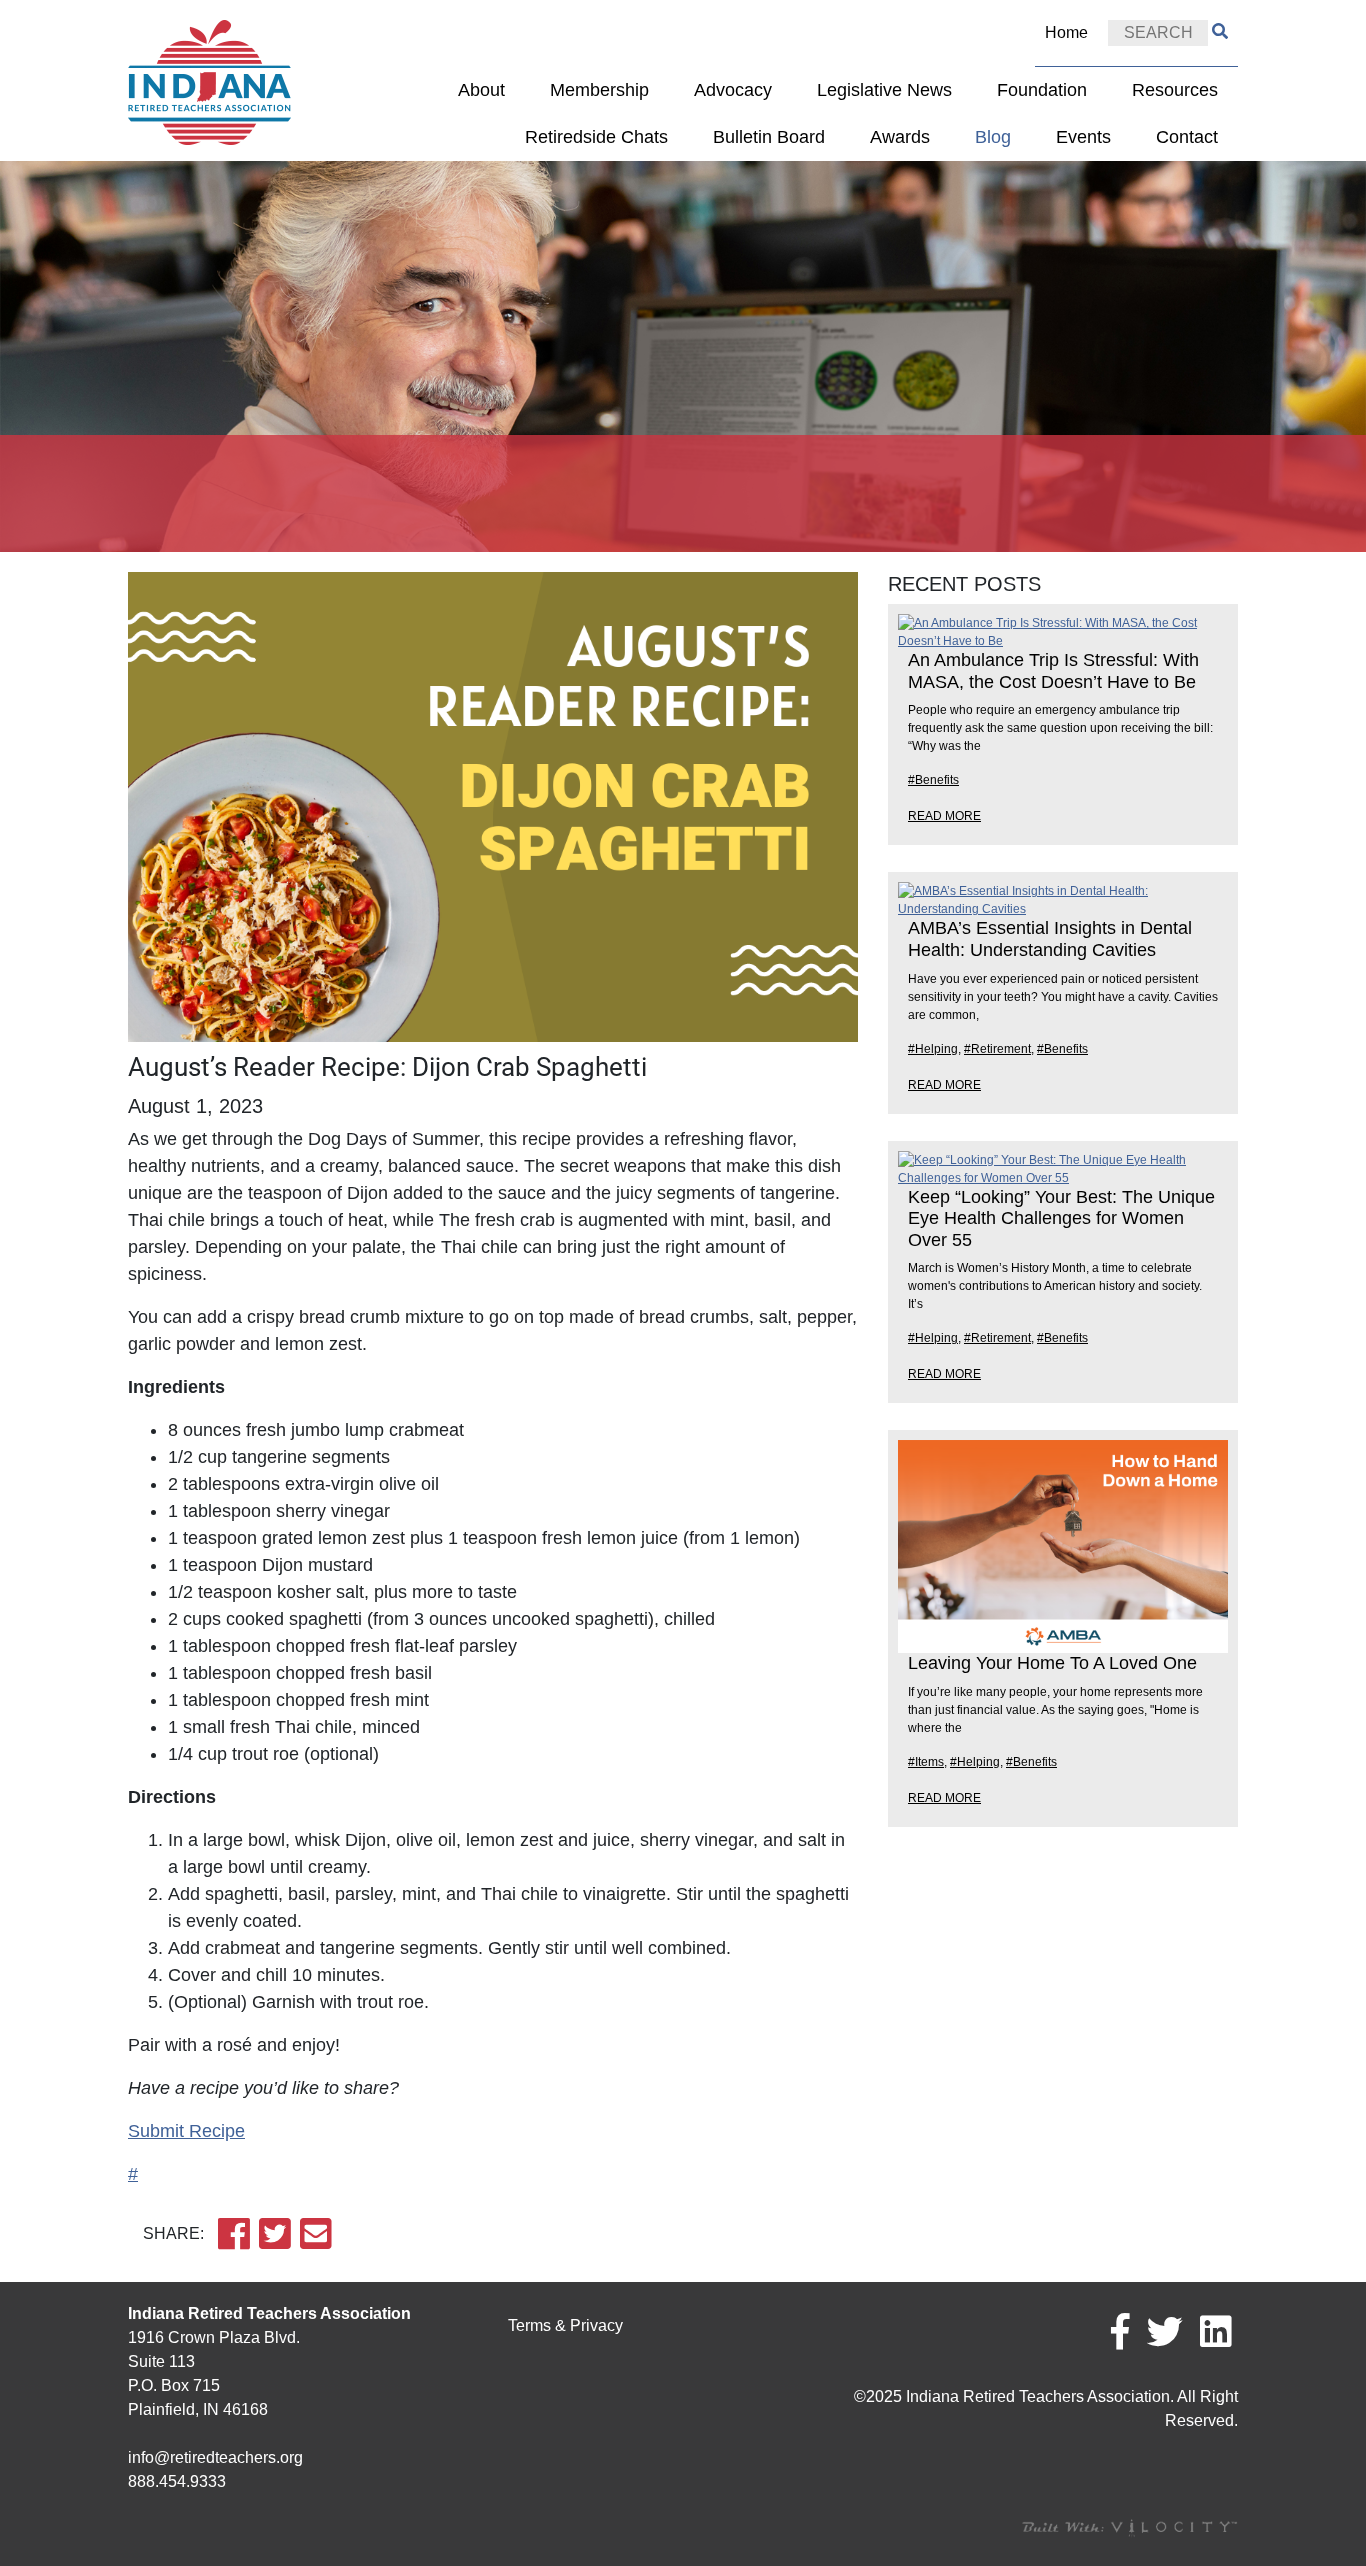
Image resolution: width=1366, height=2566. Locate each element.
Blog (993, 137)
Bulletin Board (769, 137)
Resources (1175, 90)
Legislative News (884, 90)
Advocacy (733, 90)
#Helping (933, 1049)
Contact (1187, 137)
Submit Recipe (186, 2131)
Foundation (1042, 90)
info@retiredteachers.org (215, 2457)
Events (1083, 137)
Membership (599, 90)
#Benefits (933, 780)
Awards (900, 137)
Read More (944, 816)
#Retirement (997, 1049)
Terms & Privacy (565, 2325)
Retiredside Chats (596, 137)
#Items (926, 1762)
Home (1066, 32)
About (481, 90)
